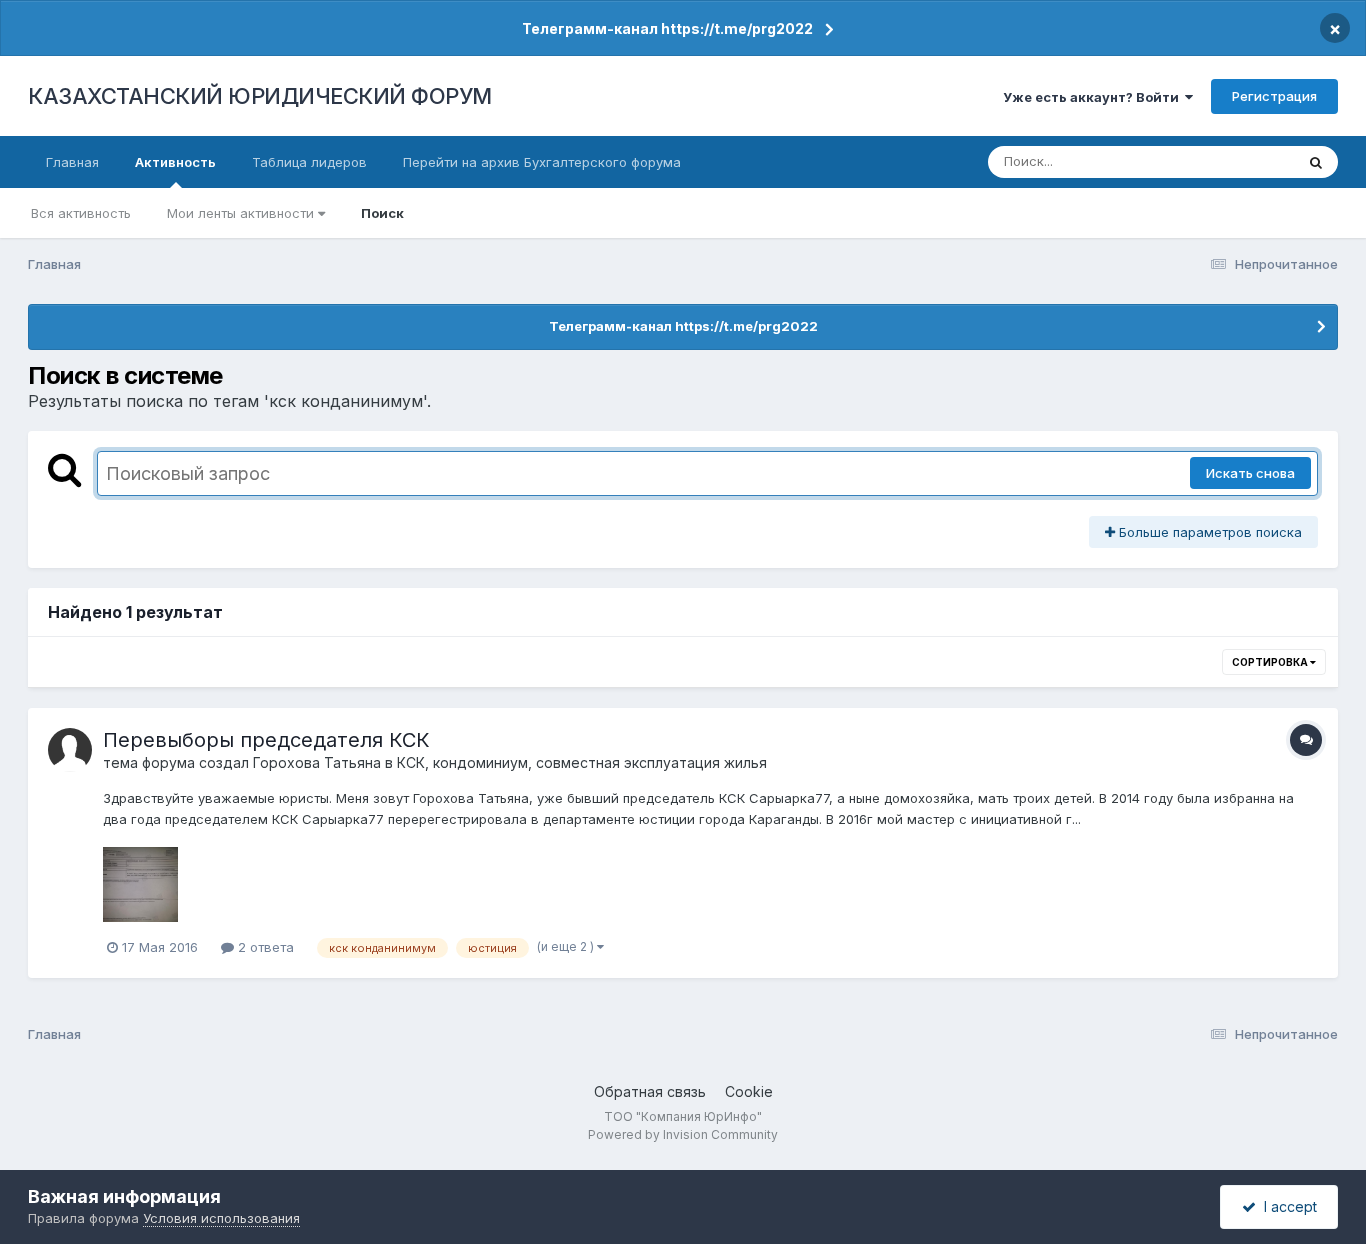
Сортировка (1271, 662)
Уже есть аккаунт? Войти (1094, 97)
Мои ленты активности (242, 213)
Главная (72, 162)
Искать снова (1250, 473)
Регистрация (1274, 96)
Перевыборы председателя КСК (266, 740)
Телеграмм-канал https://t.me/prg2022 (667, 28)
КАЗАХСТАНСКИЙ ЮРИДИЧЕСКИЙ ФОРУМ (260, 96)
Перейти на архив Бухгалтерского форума (542, 162)
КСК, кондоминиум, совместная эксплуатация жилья (582, 762)
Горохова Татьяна (317, 762)
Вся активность (81, 213)
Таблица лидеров (309, 162)
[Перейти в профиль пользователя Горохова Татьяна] (70, 750)
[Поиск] (1316, 162)
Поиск (382, 213)
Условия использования (221, 1218)
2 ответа (264, 947)
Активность (175, 162)
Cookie (749, 1091)
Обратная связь (650, 1091)
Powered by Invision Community (683, 1134)
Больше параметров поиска (1208, 532)
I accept (1286, 1206)
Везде (1248, 161)
